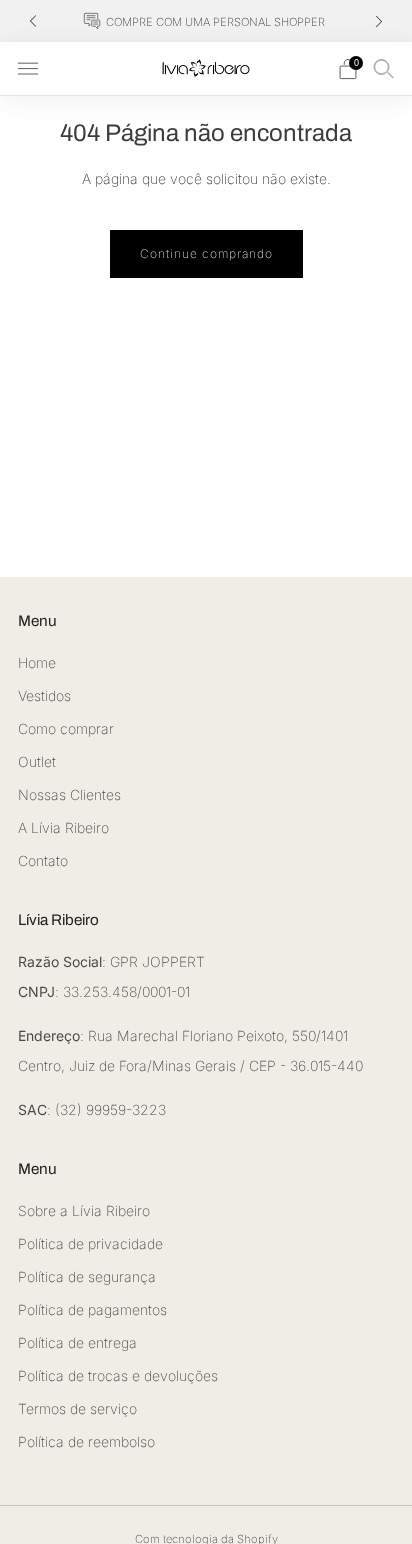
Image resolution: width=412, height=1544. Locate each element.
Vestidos (44, 695)
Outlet (37, 761)
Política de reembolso (86, 1441)
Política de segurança (87, 1276)
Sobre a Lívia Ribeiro (84, 1210)
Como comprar (66, 728)
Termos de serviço (77, 1408)
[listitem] (206, 21)
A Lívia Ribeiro (63, 827)
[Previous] (33, 21)
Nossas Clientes (69, 794)
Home (37, 662)
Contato (43, 860)
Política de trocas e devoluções (118, 1375)
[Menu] (28, 69)
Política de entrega (77, 1342)
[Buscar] (384, 68)
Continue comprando (206, 253)
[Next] (379, 21)
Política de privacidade (90, 1243)
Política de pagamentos (92, 1309)
